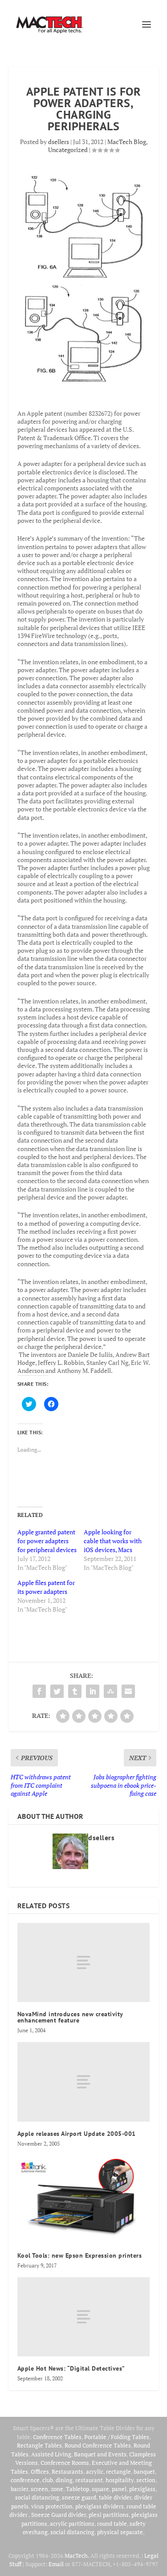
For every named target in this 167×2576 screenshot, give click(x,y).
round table (112, 2524)
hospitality (120, 2480)
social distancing (37, 2497)
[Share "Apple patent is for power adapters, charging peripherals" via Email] (128, 1691)
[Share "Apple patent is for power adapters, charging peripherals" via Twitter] (57, 1691)
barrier (19, 2489)
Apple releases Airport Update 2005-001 (77, 2134)
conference (25, 2480)
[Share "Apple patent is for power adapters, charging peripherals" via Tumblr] (75, 1691)
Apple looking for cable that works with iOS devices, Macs (113, 1541)
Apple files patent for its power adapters (46, 1587)
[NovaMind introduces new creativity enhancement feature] (84, 1962)
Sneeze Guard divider (59, 2515)
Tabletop (77, 2489)
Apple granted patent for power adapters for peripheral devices (47, 1541)
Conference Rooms (65, 2463)
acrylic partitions (72, 2524)
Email (56, 2564)
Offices (40, 2472)
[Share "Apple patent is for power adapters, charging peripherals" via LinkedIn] (93, 1691)
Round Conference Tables (98, 2445)
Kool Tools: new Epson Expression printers (80, 2255)
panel (119, 2489)
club (48, 2480)
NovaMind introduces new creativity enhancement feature (70, 2017)
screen (39, 2489)
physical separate (120, 2532)
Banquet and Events (100, 2454)
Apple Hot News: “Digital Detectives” (71, 2368)
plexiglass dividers (100, 2506)
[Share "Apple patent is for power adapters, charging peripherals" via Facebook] (39, 1691)
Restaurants (67, 2472)
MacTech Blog (127, 142)
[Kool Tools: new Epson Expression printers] (84, 2199)
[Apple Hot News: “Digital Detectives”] (84, 2317)
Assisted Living (51, 2454)
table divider (115, 2497)
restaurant (89, 2480)
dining (64, 2480)
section (146, 2480)
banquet (144, 2472)
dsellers (59, 142)
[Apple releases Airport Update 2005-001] (84, 2082)
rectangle (118, 2472)
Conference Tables (57, 2437)
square (100, 2489)
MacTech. (77, 2556)
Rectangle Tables (39, 2445)
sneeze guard (79, 2497)
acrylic (95, 2472)
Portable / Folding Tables (117, 2437)
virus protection (52, 2506)
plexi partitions (109, 2515)
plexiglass (142, 2489)
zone (57, 2489)
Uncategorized (68, 150)
